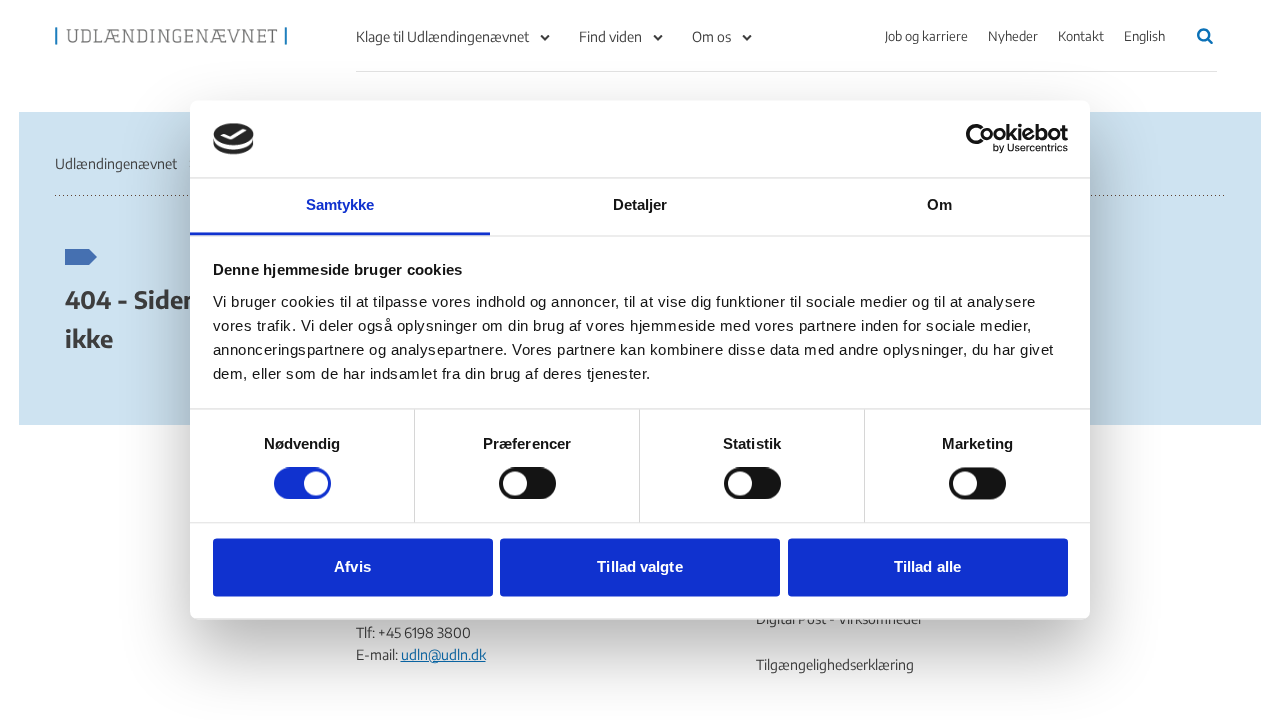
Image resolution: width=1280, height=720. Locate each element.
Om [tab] (939, 204)
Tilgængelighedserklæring (835, 664)
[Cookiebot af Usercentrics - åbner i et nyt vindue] (980, 139)
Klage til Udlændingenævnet (442, 36)
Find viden (610, 36)
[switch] (527, 484)
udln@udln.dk (443, 654)
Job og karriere (926, 36)
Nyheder (1013, 36)
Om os (711, 36)
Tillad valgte (639, 566)
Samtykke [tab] (340, 204)
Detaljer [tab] (640, 204)
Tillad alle (927, 566)
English (1144, 36)
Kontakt (1081, 36)
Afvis (352, 566)
